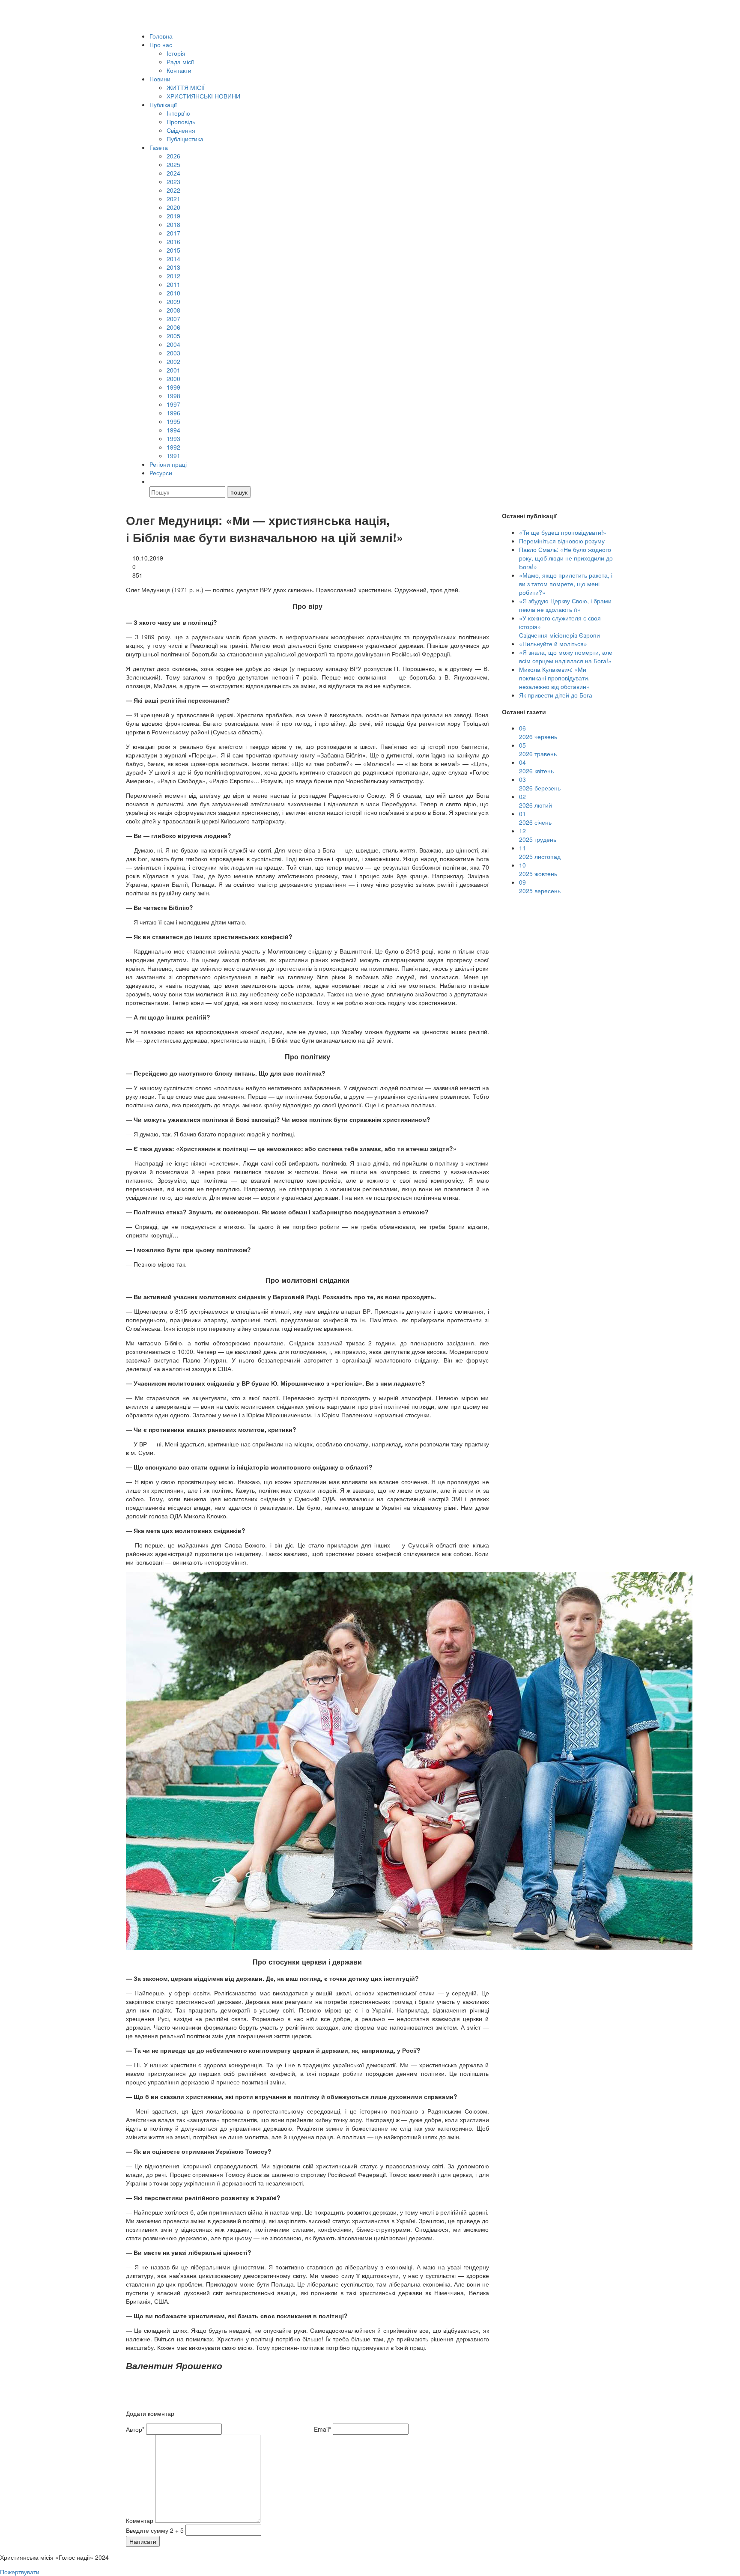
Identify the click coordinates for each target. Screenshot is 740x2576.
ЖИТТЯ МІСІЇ (186, 87)
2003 (173, 353)
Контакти (179, 70)
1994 (173, 430)
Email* (322, 2429)
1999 (173, 387)
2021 (173, 199)
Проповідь (181, 122)
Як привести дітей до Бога (556, 695)
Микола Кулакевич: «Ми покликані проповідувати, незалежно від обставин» (554, 678)
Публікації (163, 104)
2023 (173, 182)
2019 (173, 216)
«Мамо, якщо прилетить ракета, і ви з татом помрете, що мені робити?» (566, 584)
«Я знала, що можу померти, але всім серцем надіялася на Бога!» (566, 656)
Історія (176, 53)
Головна (161, 36)
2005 (173, 336)
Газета (159, 147)
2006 (173, 327)
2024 (173, 173)
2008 (173, 310)
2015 (173, 250)
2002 (173, 361)
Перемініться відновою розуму (562, 541)
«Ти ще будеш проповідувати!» (563, 532)
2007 (173, 319)
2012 (173, 276)
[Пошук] (153, 481)
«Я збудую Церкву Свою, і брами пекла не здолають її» (565, 605)
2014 (173, 259)
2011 (173, 284)
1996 (173, 413)
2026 (173, 156)
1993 (173, 438)
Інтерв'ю (178, 113)
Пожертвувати (20, 2572)
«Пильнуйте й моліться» (553, 644)
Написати (143, 2541)
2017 (173, 233)
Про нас (161, 45)
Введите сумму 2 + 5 (155, 2530)
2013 (173, 267)
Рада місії (180, 62)
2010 (173, 293)
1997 (173, 404)
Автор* (135, 2429)
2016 (173, 241)
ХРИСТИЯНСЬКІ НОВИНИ (203, 96)
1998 (173, 396)
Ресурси (161, 473)
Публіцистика (185, 139)
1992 (173, 447)
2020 (173, 207)
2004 (173, 344)
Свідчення (181, 130)
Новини (160, 79)
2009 (173, 301)
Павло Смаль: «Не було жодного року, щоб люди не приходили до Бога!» (566, 558)
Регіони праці (168, 464)
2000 (173, 379)
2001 (173, 370)
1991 (173, 456)
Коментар (140, 2520)
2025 (173, 164)
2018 (173, 224)
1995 (173, 421)
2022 (173, 190)
